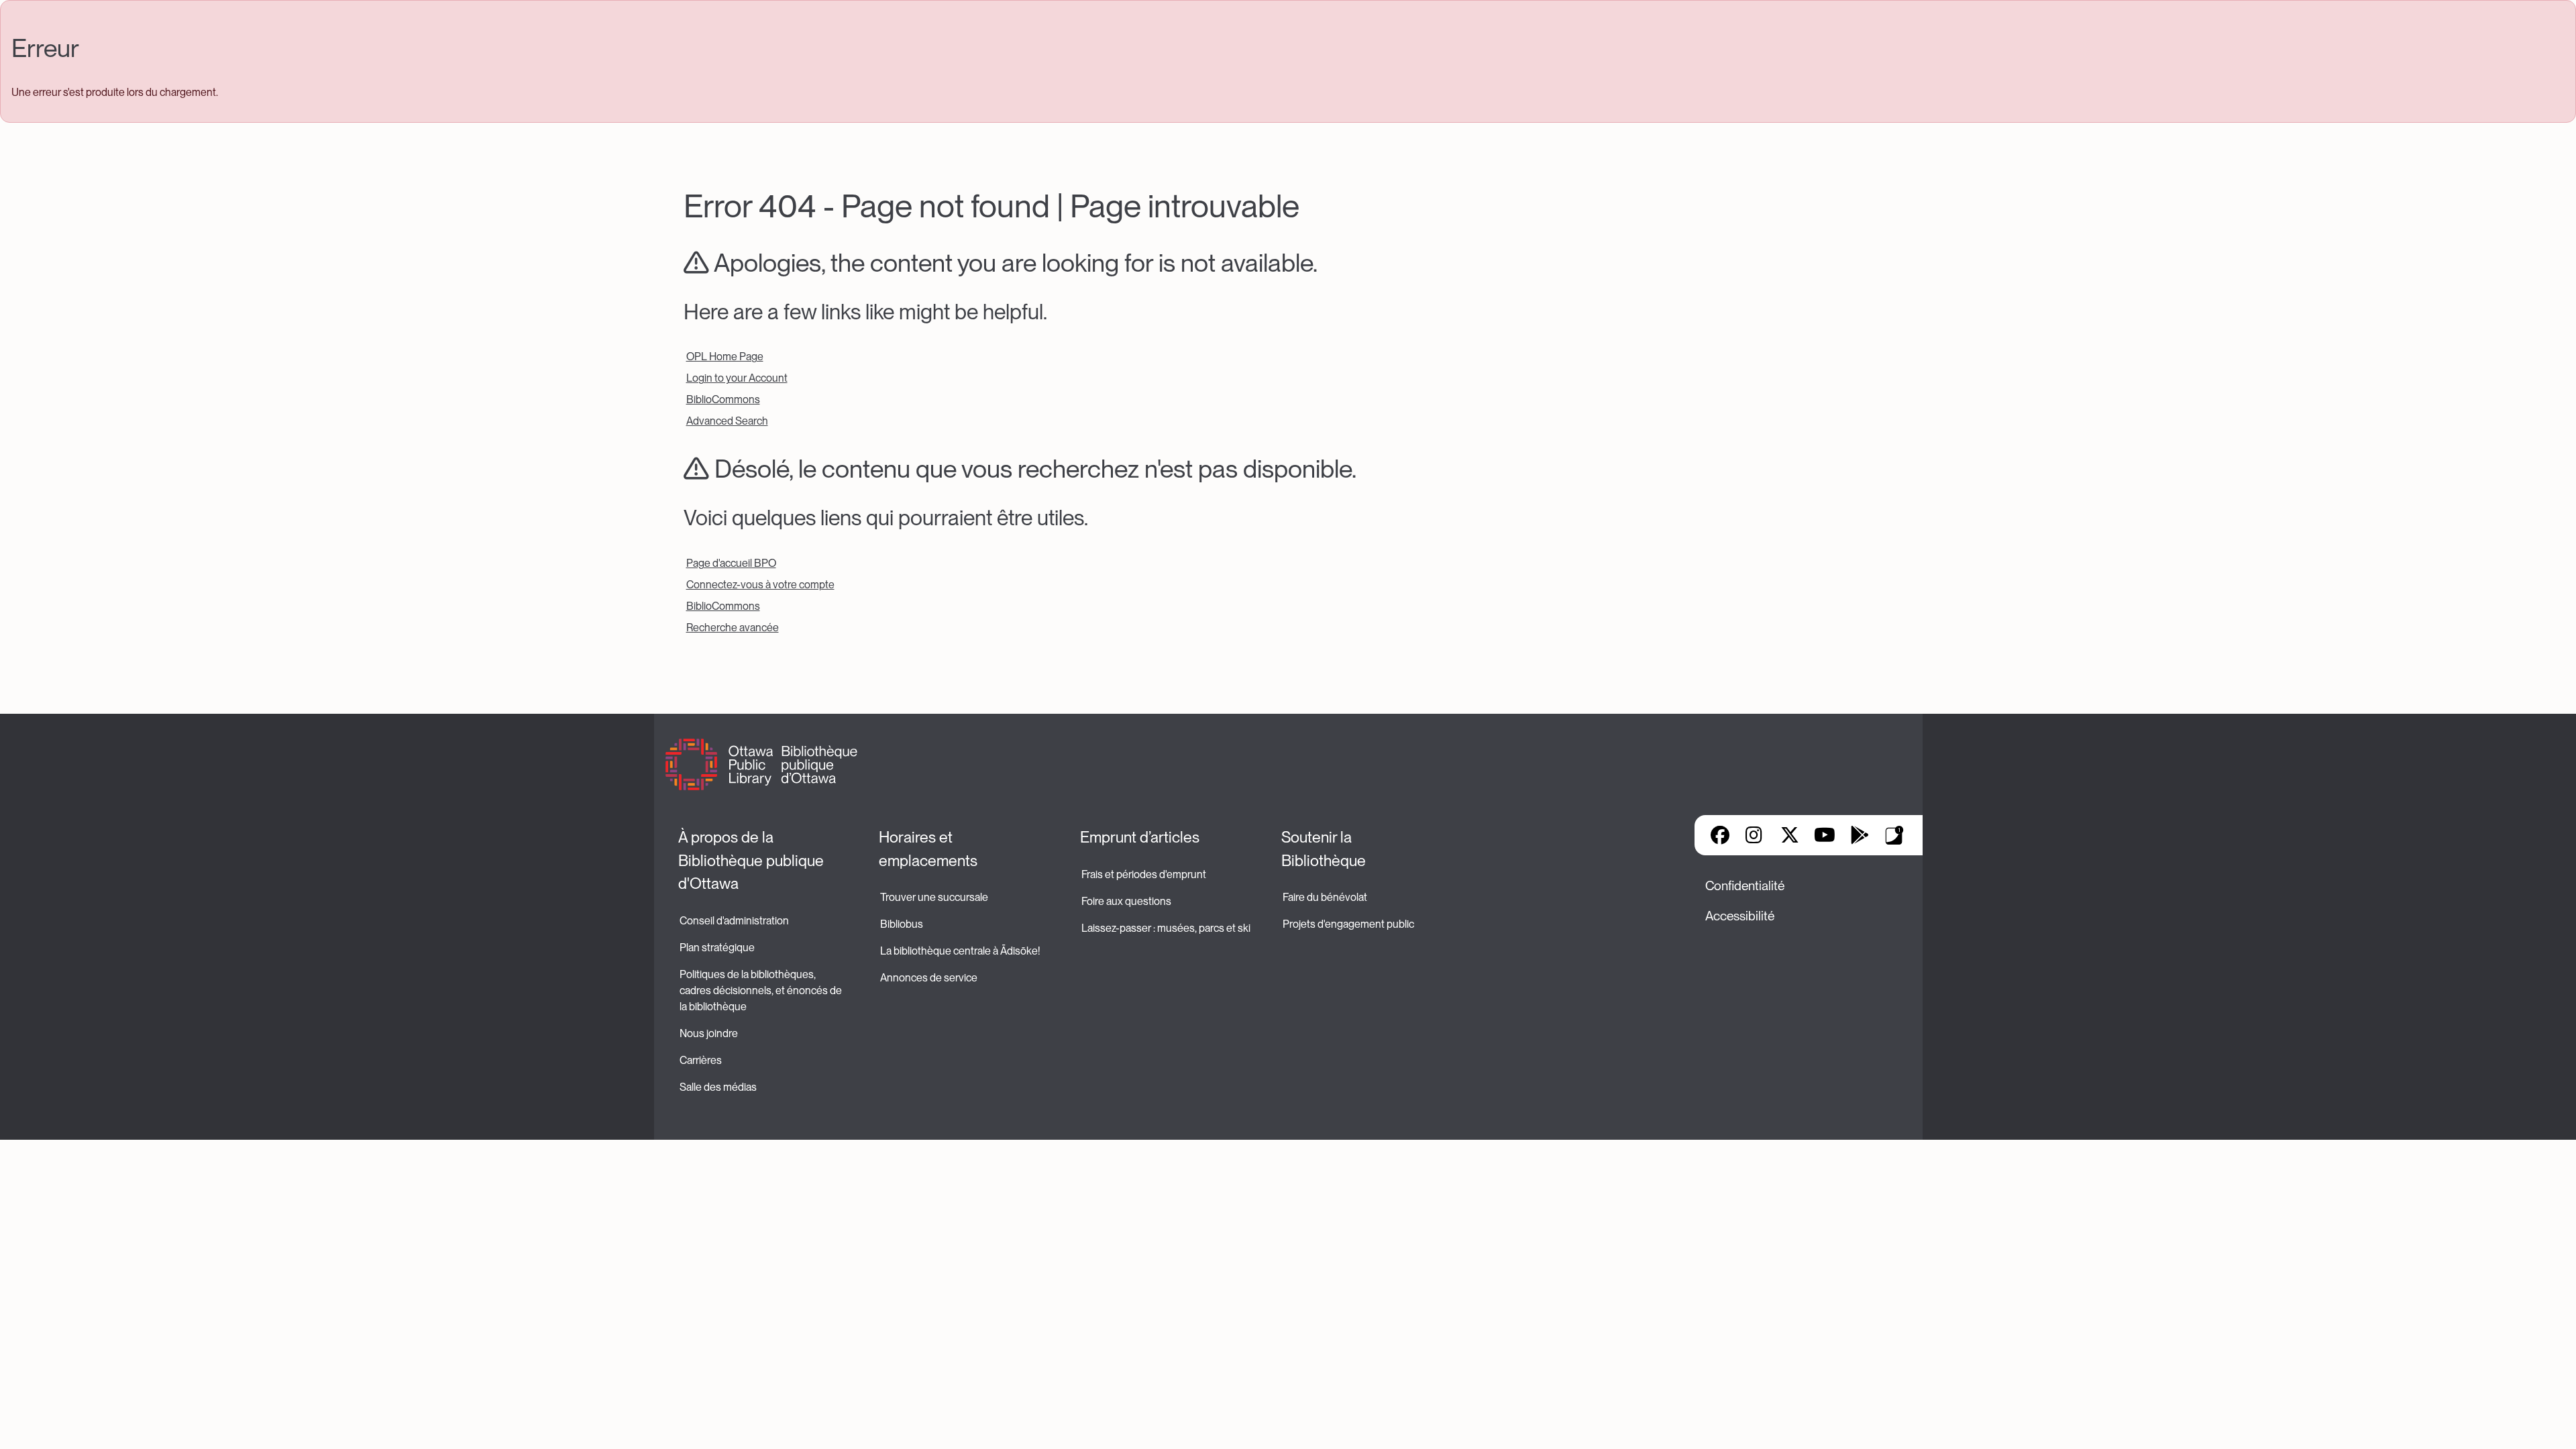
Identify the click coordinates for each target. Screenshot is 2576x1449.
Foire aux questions (1126, 901)
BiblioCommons (723, 399)
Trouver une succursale (934, 897)
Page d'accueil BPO (731, 563)
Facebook (1720, 835)
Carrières (701, 1060)
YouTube (1824, 835)
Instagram (1755, 835)
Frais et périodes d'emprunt (1144, 874)
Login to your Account (737, 378)
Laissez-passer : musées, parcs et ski (1166, 928)
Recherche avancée (733, 628)
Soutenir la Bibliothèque (1324, 849)
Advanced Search (727, 421)
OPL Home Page (725, 357)
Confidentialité (1745, 886)
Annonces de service (929, 978)
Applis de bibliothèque (1894, 835)
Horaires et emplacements (928, 849)
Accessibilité (1740, 916)
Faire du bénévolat (1325, 897)
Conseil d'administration (734, 921)
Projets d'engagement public (1348, 924)
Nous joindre (709, 1033)
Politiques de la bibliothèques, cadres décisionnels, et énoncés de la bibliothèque (762, 990)
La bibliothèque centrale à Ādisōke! (960, 951)
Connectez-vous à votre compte (760, 585)
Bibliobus (902, 924)
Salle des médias (718, 1087)
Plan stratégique (717, 948)
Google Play (1860, 835)
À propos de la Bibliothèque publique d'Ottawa (753, 860)
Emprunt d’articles (1140, 837)
